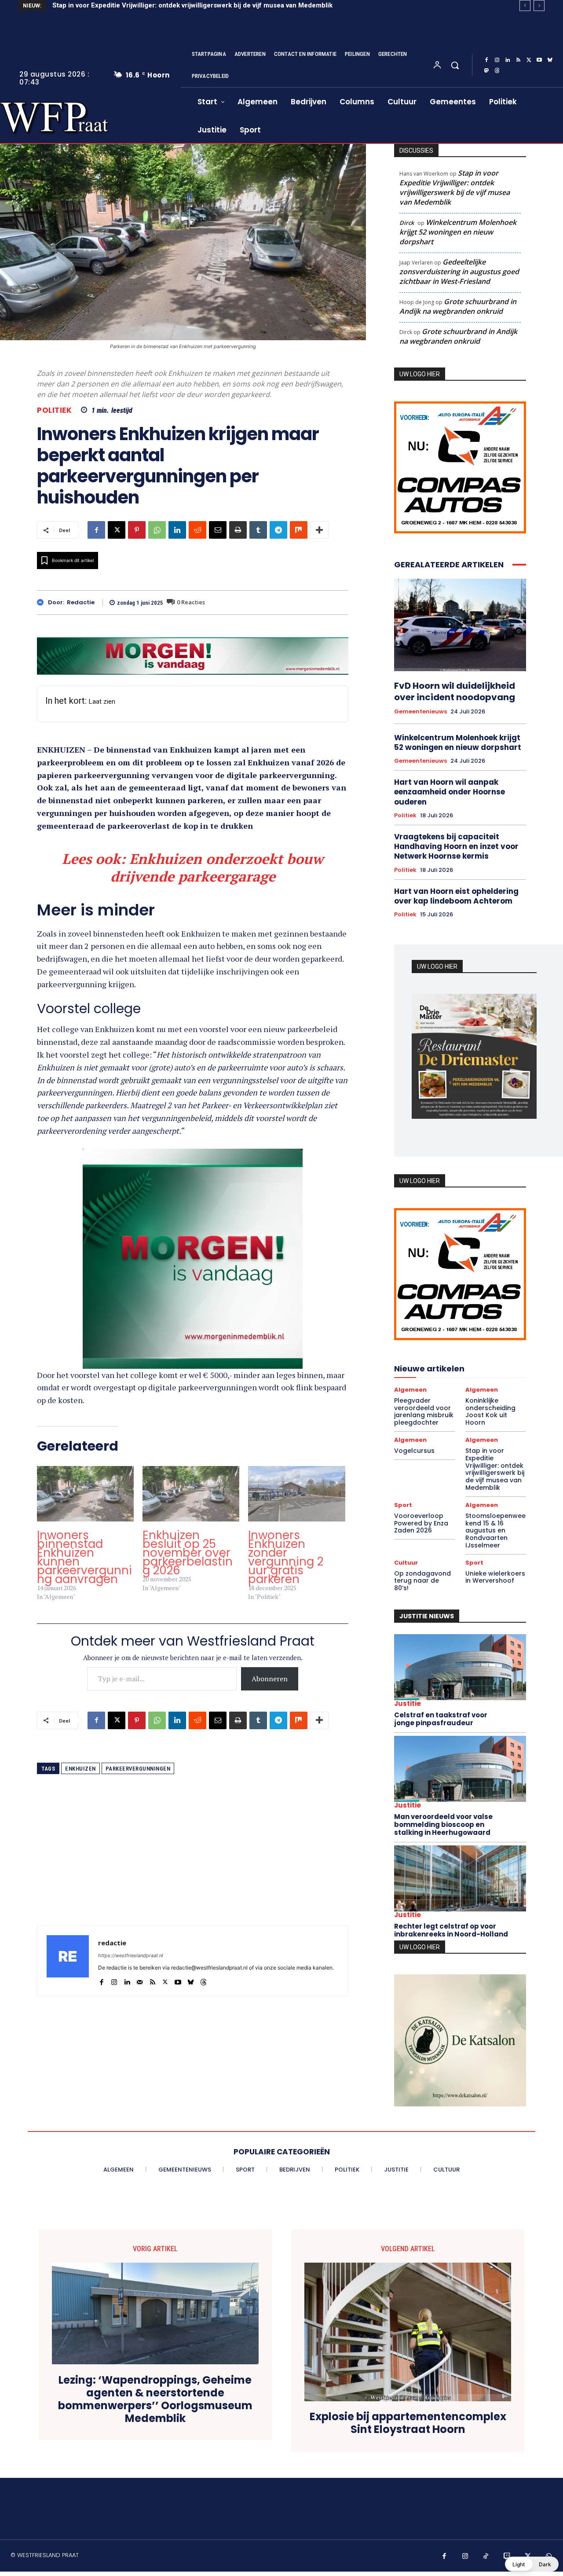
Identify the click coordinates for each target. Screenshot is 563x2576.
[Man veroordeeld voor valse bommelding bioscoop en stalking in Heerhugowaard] (460, 1769)
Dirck (407, 223)
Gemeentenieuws (420, 712)
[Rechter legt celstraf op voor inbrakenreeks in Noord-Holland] (460, 1878)
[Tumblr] (258, 530)
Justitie (408, 1703)
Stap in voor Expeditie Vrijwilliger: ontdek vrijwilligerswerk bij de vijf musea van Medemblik (192, 5)
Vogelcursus (414, 1451)
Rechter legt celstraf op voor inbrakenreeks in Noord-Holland (451, 1930)
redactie (81, 603)
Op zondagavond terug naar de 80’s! (422, 1581)
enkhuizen (80, 1769)
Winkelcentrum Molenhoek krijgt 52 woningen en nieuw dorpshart (458, 232)
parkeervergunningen (138, 1769)
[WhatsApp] (157, 530)
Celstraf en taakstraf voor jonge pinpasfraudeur (441, 1719)
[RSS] (518, 60)
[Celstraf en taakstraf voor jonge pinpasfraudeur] (460, 1667)
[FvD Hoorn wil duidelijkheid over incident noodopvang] (460, 625)
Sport (403, 1505)
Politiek (54, 410)
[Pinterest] (137, 530)
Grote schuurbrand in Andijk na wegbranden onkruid (458, 306)
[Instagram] (497, 60)
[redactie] (42, 602)
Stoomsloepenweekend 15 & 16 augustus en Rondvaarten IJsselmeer (495, 1531)
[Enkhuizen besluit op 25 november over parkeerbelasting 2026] (191, 1494)
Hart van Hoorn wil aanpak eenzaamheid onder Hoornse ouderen (450, 792)
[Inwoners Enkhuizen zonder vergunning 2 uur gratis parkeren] (296, 1494)
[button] (455, 65)
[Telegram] (278, 530)
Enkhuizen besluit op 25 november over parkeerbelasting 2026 (188, 1553)
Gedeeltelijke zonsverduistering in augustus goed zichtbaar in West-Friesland (459, 272)
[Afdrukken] (238, 530)
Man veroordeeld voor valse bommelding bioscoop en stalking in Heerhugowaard (443, 1825)
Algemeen (410, 1390)
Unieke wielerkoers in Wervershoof (495, 1577)
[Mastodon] (486, 71)
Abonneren (270, 1679)
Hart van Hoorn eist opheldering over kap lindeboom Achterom (456, 896)
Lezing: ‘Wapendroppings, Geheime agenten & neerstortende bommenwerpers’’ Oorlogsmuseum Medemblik (155, 2399)
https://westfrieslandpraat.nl (131, 1955)
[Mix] (299, 530)
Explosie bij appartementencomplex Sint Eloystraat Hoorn (408, 2423)
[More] (319, 530)
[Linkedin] (508, 60)
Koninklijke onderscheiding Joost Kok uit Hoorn (490, 1411)
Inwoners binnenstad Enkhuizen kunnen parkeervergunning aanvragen (84, 1557)
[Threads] (497, 71)
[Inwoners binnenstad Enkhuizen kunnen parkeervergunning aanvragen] (85, 1494)
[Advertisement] (193, 1864)
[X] (529, 60)
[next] (539, 6)
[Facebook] (486, 60)
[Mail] (140, 1980)
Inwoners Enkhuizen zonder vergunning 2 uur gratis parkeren (286, 1557)
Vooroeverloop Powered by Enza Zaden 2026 (421, 1523)
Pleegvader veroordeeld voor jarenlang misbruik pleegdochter (424, 1411)
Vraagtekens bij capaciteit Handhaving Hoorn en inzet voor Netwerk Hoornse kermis (456, 846)
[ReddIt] (197, 530)
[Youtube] (539, 60)
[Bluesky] (550, 60)
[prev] (525, 6)
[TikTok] (486, 2557)
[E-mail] (218, 530)
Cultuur (406, 1563)
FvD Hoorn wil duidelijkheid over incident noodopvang (455, 691)
